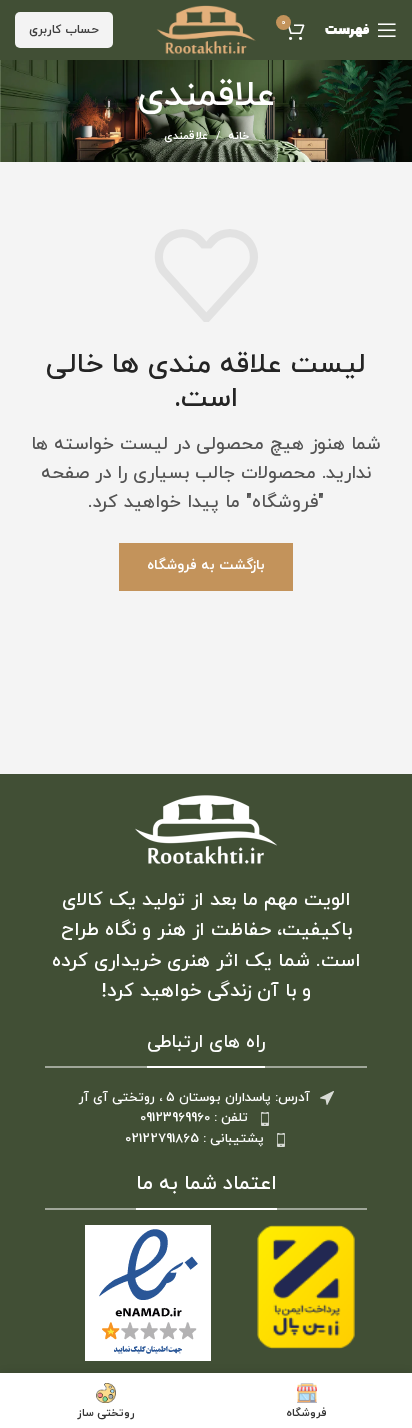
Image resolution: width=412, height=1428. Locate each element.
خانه (238, 136)
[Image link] (206, 828)
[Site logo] (206, 28)
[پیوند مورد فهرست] (206, 1118)
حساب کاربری (64, 30)
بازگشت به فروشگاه (206, 565)
